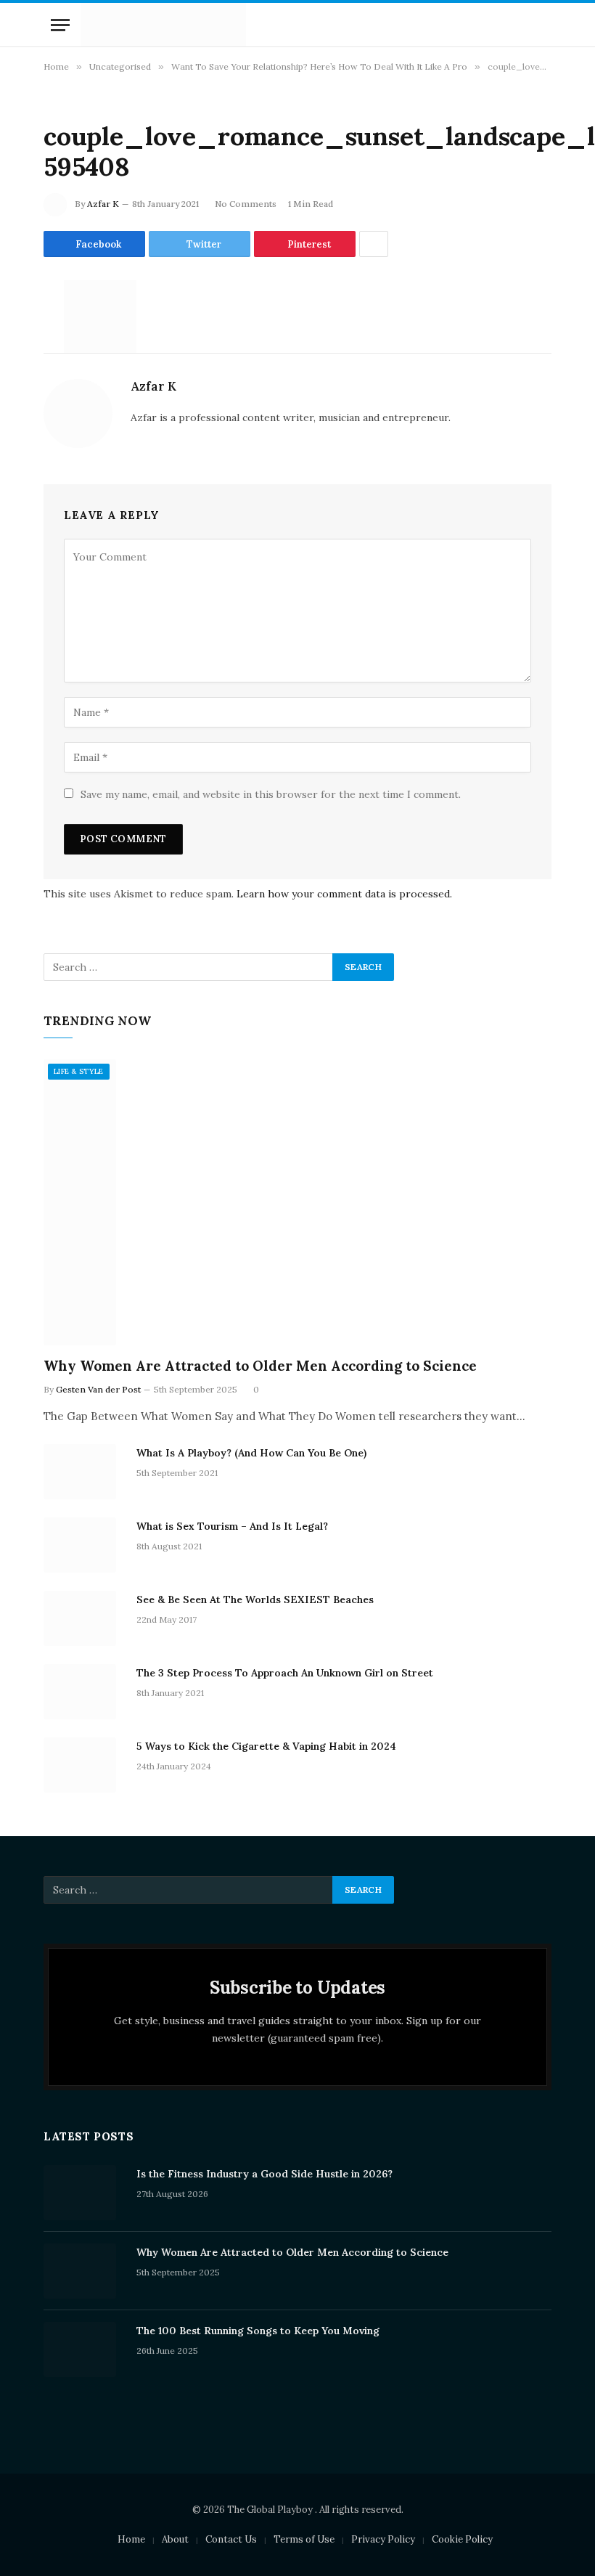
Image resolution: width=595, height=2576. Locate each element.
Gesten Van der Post (98, 1389)
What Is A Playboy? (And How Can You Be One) (251, 1453)
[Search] (543, 25)
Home (131, 2539)
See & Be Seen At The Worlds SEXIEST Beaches (255, 1599)
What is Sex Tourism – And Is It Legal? (232, 1526)
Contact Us (231, 2539)
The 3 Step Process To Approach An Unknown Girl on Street (285, 1673)
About (175, 2539)
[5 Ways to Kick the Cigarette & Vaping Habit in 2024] (83, 1765)
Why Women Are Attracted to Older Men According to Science (260, 1366)
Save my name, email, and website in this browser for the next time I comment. (271, 794)
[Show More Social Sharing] (374, 244)
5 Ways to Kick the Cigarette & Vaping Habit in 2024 (266, 1746)
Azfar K (103, 204)
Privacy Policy (383, 2539)
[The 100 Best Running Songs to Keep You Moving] (83, 2349)
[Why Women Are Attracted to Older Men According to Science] (297, 1202)
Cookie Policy (462, 2539)
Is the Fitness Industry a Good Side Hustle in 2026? (264, 2174)
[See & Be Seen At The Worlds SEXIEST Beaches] (83, 1618)
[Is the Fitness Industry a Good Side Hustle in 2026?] (83, 2193)
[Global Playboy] (163, 25)
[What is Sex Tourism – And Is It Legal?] (83, 1545)
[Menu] (60, 25)
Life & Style (79, 1071)
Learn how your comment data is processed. (344, 894)
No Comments (246, 204)
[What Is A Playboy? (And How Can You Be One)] (83, 1472)
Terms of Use (304, 2539)
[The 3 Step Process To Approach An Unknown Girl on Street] (83, 1692)
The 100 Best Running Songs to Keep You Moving (258, 2331)
